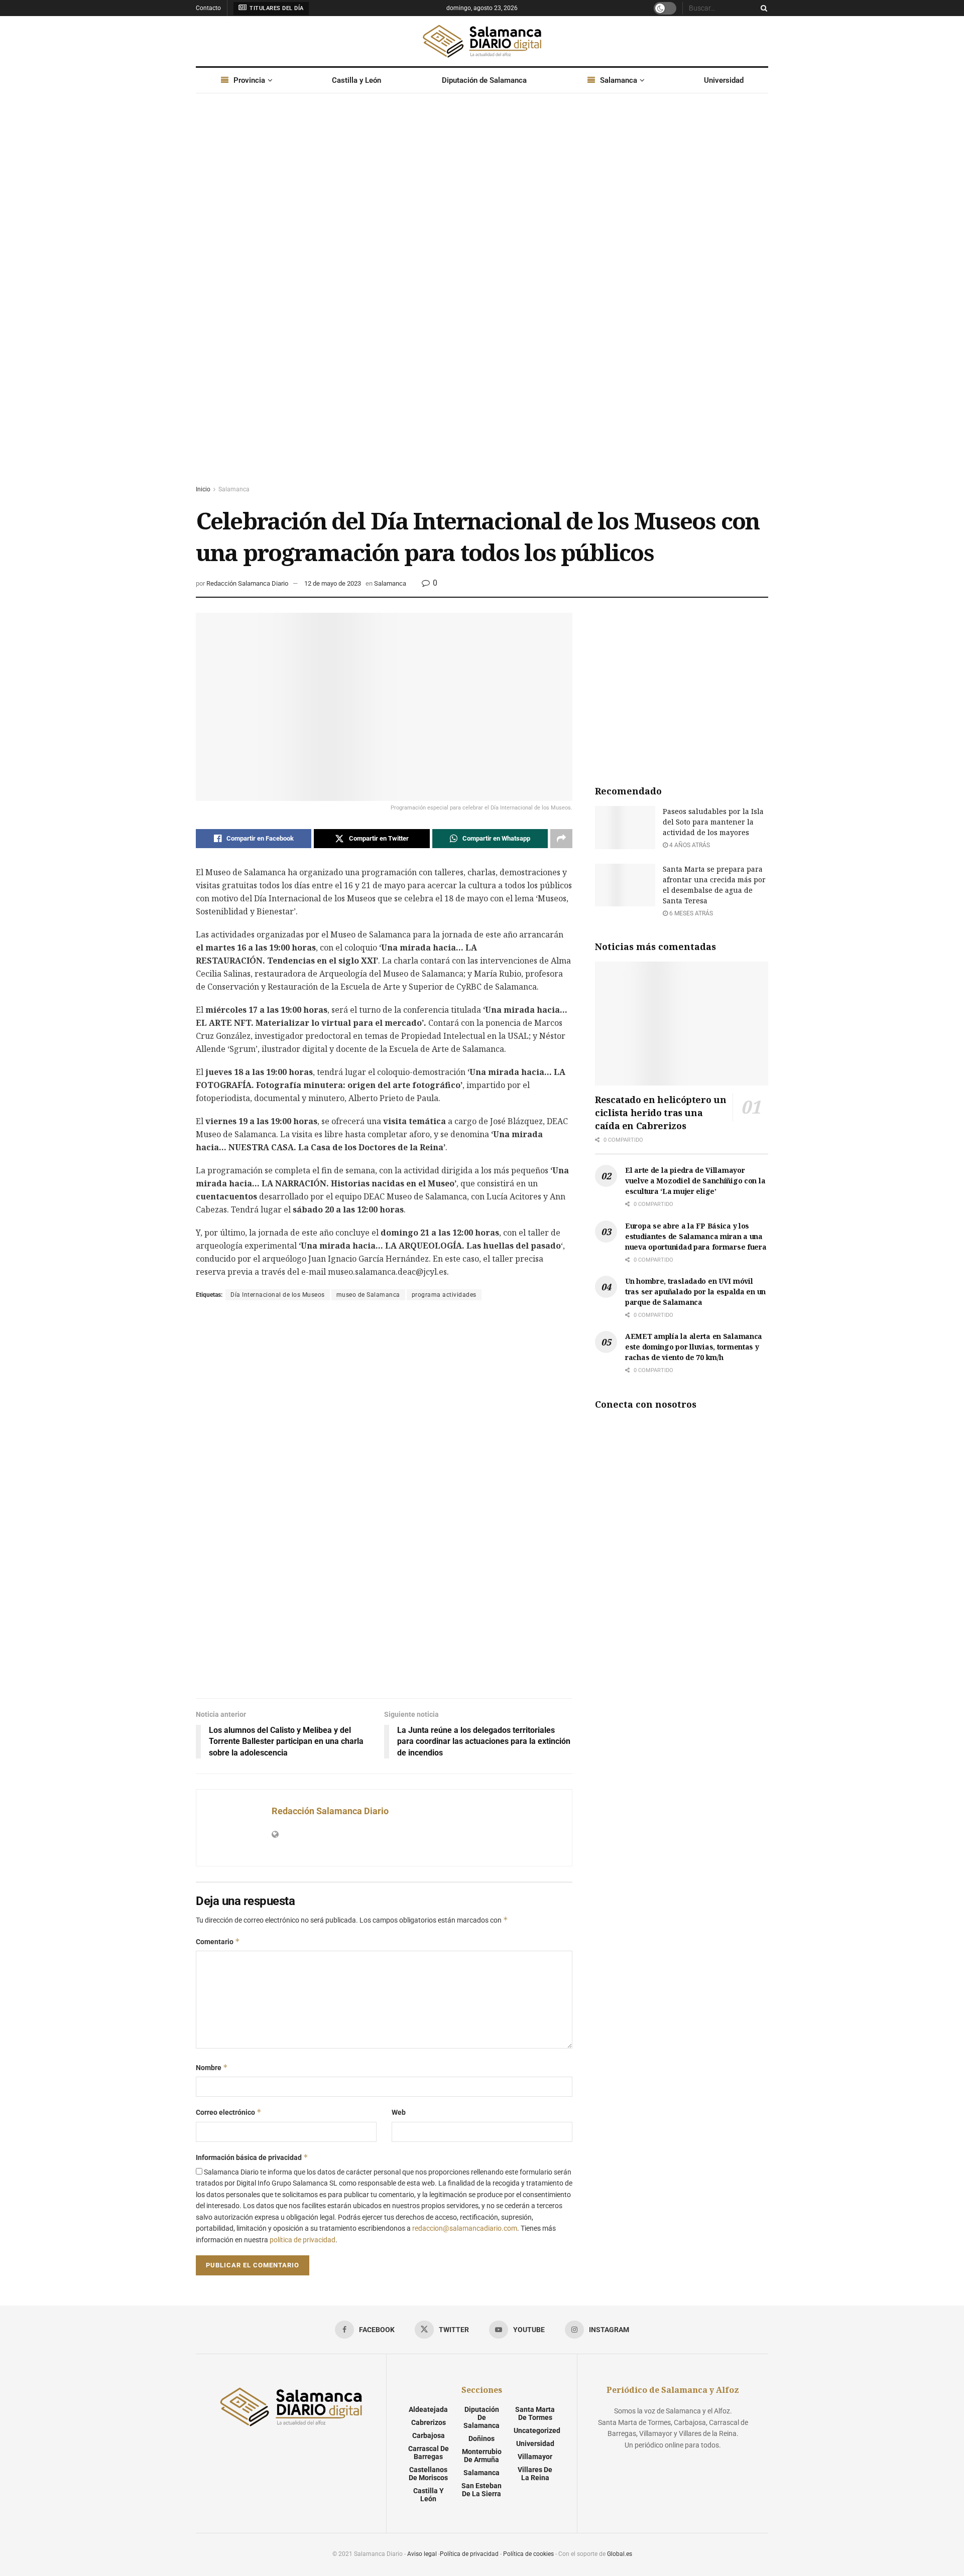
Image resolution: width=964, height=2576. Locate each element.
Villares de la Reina (535, 2474)
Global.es (620, 2554)
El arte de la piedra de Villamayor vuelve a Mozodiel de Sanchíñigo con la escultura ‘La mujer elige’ (695, 1181)
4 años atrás (689, 845)
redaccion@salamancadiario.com (465, 2228)
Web (399, 2112)
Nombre (212, 2067)
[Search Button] (762, 8)
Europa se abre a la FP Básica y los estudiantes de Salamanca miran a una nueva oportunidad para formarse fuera (696, 1236)
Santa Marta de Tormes (535, 2413)
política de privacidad (303, 2240)
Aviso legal (422, 2554)
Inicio (203, 489)
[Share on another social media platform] (561, 839)
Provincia (249, 80)
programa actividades (444, 1295)
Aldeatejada (428, 2409)
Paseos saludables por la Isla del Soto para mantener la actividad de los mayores (713, 822)
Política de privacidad (469, 2554)
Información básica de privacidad (252, 2157)
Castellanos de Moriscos (428, 2474)
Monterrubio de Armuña (482, 2456)
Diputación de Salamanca (484, 80)
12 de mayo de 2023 (333, 583)
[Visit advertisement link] (482, 299)
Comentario (218, 1941)
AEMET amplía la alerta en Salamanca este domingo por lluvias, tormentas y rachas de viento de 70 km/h (694, 1347)
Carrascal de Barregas (429, 2453)
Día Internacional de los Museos (278, 1295)
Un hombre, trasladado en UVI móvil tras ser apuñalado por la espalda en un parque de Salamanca (695, 1292)
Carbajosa (429, 2435)
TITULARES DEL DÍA (276, 8)
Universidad (724, 80)
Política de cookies (528, 2554)
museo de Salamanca (368, 1295)
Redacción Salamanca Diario (247, 583)
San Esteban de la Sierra (481, 2490)
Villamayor (535, 2457)
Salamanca (619, 80)
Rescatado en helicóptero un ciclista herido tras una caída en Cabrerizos (660, 1113)
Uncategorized (537, 2430)
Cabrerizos (429, 2422)
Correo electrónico (229, 2112)
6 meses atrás (690, 913)
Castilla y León (356, 80)
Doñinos (481, 2438)
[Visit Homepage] (482, 41)
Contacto (208, 8)
